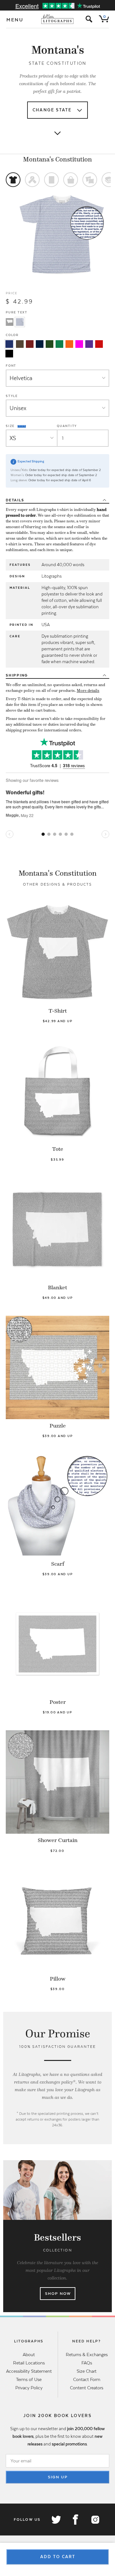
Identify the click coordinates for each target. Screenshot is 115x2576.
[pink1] (79, 344)
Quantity (67, 426)
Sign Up (58, 2477)
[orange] (69, 344)
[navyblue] (9, 344)
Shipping (17, 675)
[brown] (20, 344)
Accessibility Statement (29, 2371)
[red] (99, 344)
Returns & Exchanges (87, 2355)
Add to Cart (58, 2557)
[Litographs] (58, 19)
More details (88, 691)
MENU (15, 20)
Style (12, 396)
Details (15, 500)
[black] (9, 354)
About (29, 2355)
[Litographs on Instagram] (95, 2520)
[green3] (59, 344)
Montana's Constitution (57, 159)
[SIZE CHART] (22, 426)
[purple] (89, 344)
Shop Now (58, 2294)
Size (11, 426)
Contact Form (87, 2379)
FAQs (87, 2363)
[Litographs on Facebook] (75, 2520)
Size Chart (87, 2371)
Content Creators (87, 2388)
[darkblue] (40, 344)
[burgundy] (30, 344)
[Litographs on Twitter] (56, 2520)
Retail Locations (29, 2363)
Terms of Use (29, 2379)
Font (11, 366)
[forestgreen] (50, 344)
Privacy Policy (29, 2388)
